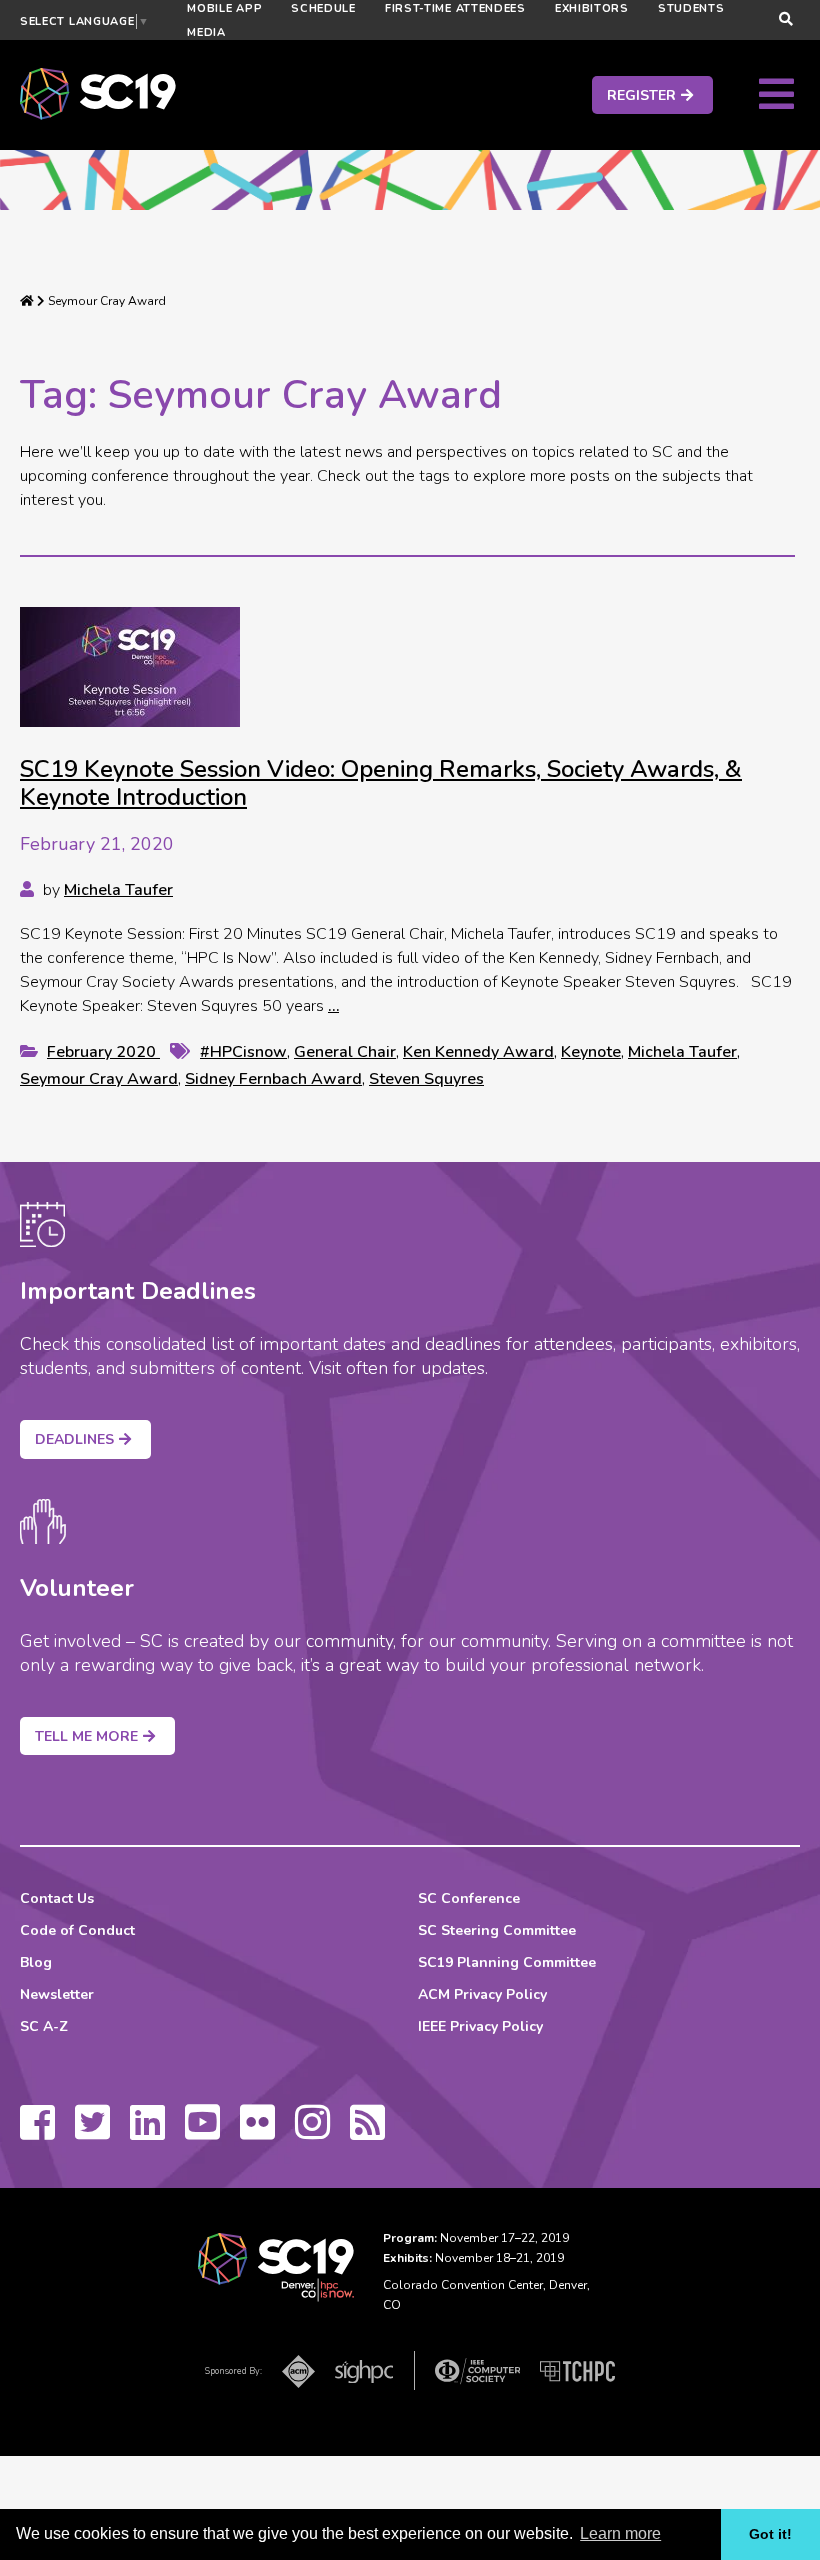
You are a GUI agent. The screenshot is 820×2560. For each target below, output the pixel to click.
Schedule (323, 8)
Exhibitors (592, 8)
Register (641, 95)
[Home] (27, 301)
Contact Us (57, 1898)
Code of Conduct (77, 1930)
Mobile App (224, 8)
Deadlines (74, 1439)
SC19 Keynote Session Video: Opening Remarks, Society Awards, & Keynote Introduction (381, 783)
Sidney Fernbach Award (273, 1079)
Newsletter (57, 1994)
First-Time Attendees (455, 8)
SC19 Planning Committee (507, 1962)
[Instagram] (312, 2132)
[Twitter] (92, 2132)
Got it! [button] (770, 2534)
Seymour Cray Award (99, 1079)
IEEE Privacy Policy (480, 2026)
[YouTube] (202, 2132)
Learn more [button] (620, 2533)
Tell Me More (86, 1736)
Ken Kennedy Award (478, 1052)
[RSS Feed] (367, 2132)
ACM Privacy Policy (482, 1994)
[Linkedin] (147, 2132)
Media (206, 32)
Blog (36, 1962)
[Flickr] (257, 2132)
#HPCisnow (243, 1052)
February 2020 (103, 1052)
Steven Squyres (426, 1079)
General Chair (345, 1052)
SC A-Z (44, 2026)
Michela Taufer (118, 890)
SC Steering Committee (497, 1930)
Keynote (591, 1052)
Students (691, 8)
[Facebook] (37, 2132)
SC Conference (469, 1898)
